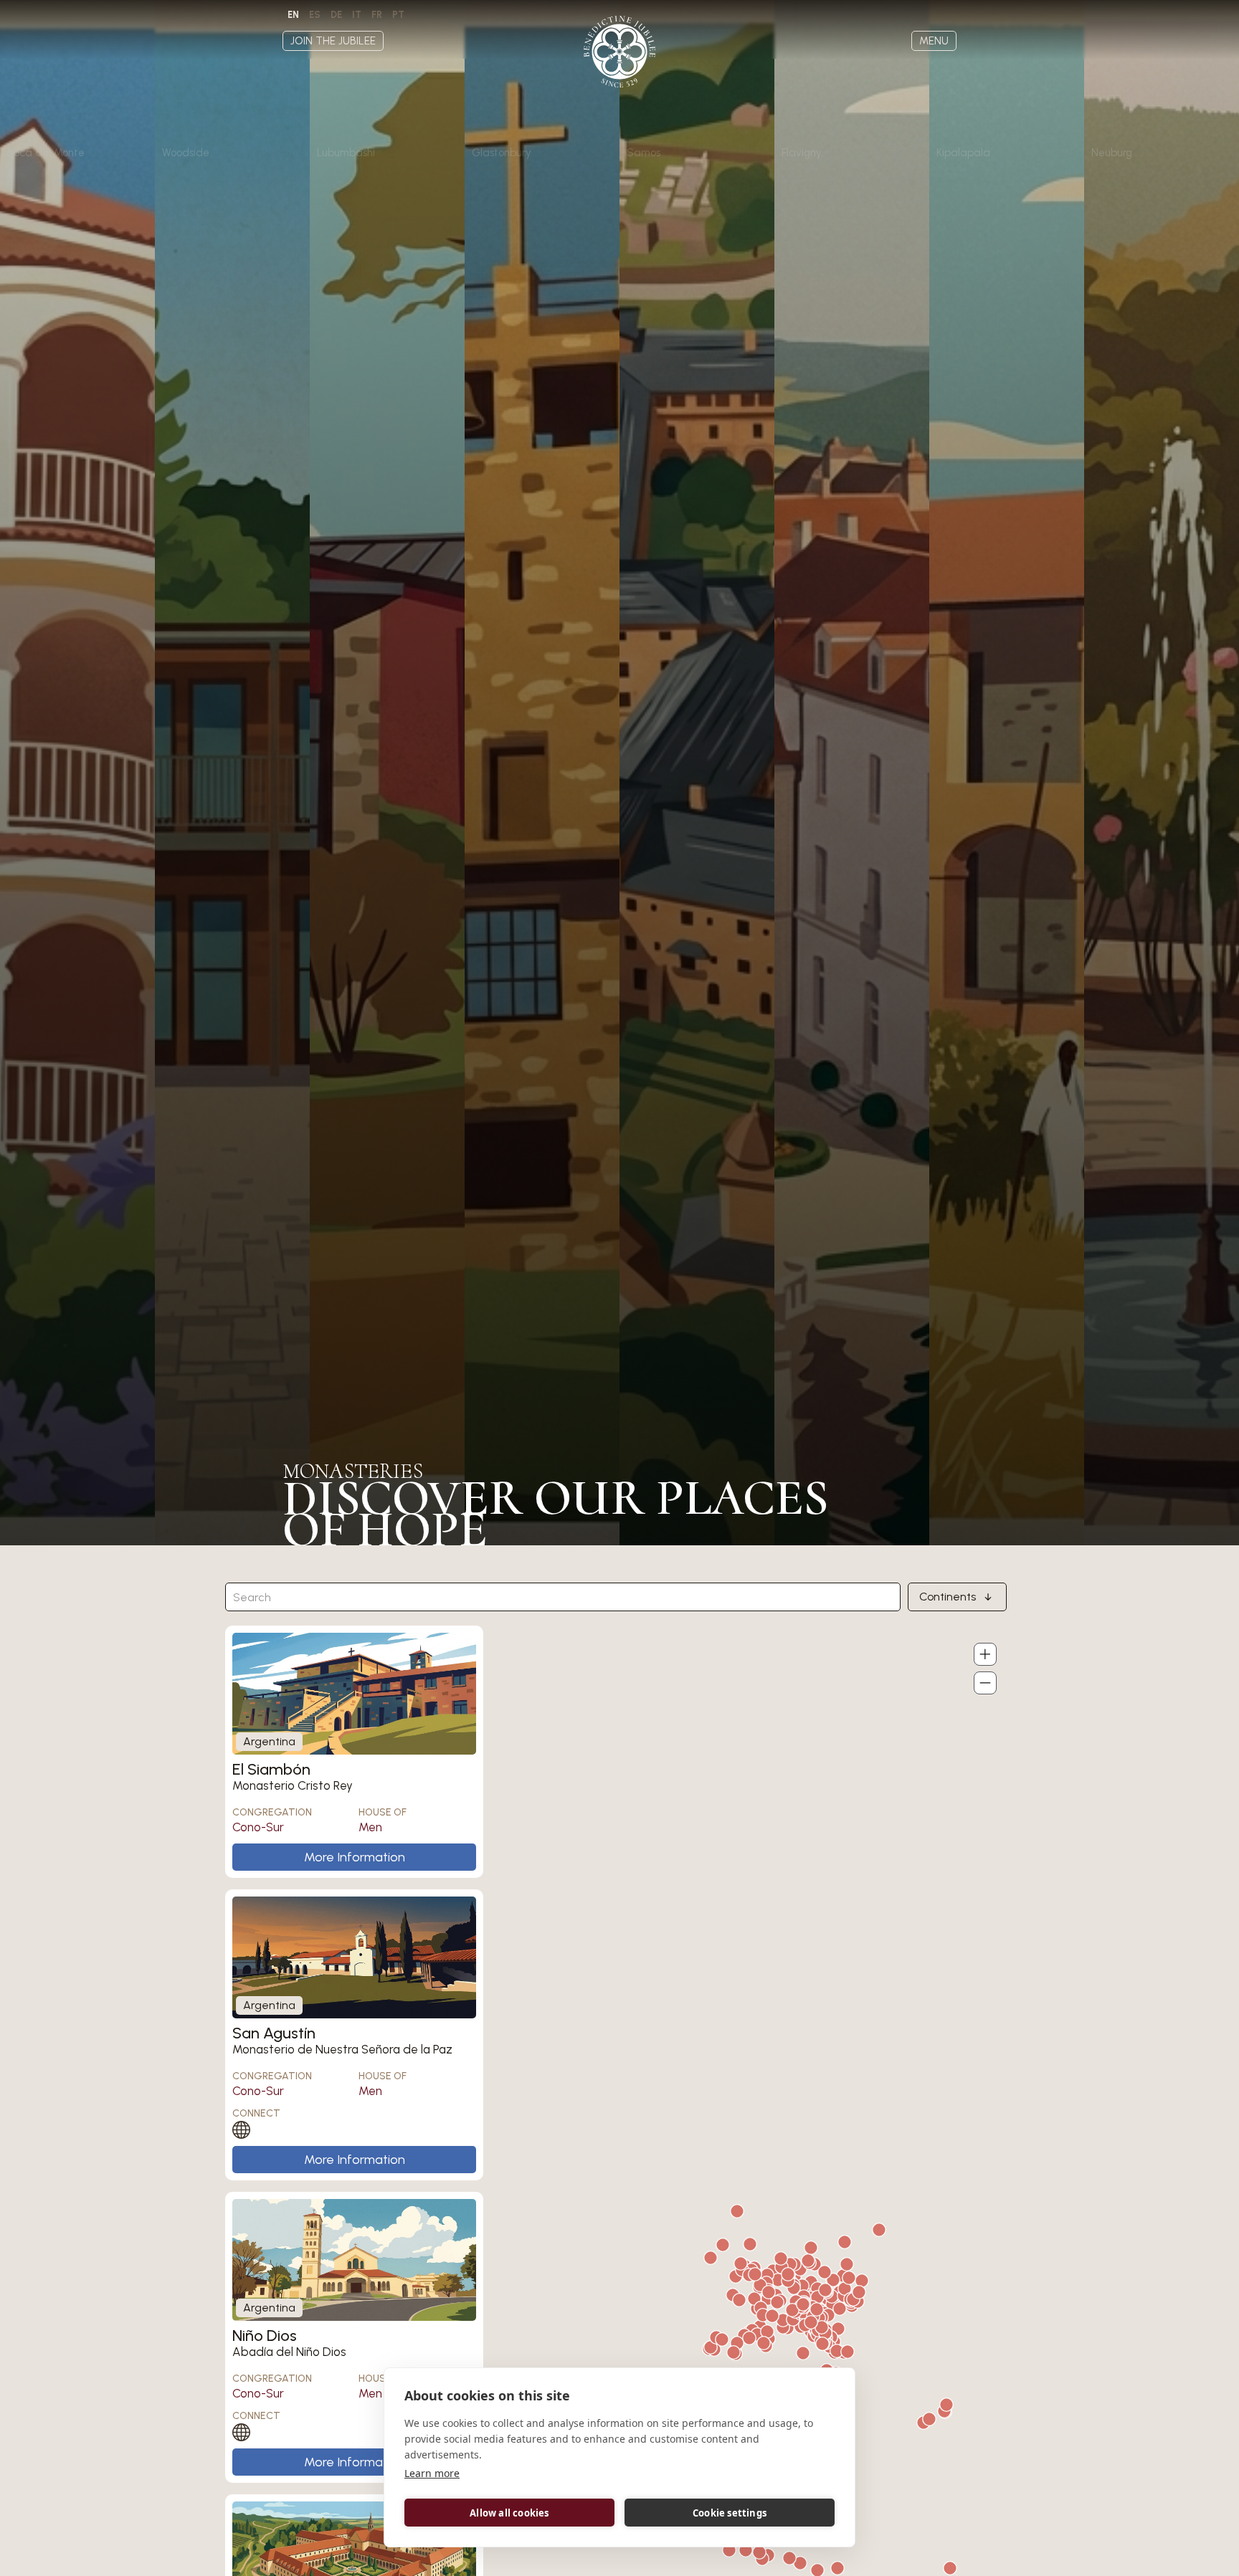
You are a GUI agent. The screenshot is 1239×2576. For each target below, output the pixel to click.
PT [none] (398, 15)
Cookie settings (730, 2513)
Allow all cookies (509, 2513)
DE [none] (336, 15)
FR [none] (377, 15)
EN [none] (293, 15)
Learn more (432, 2473)
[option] (315, 15)
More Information (355, 1857)
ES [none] (315, 15)
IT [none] (357, 15)
